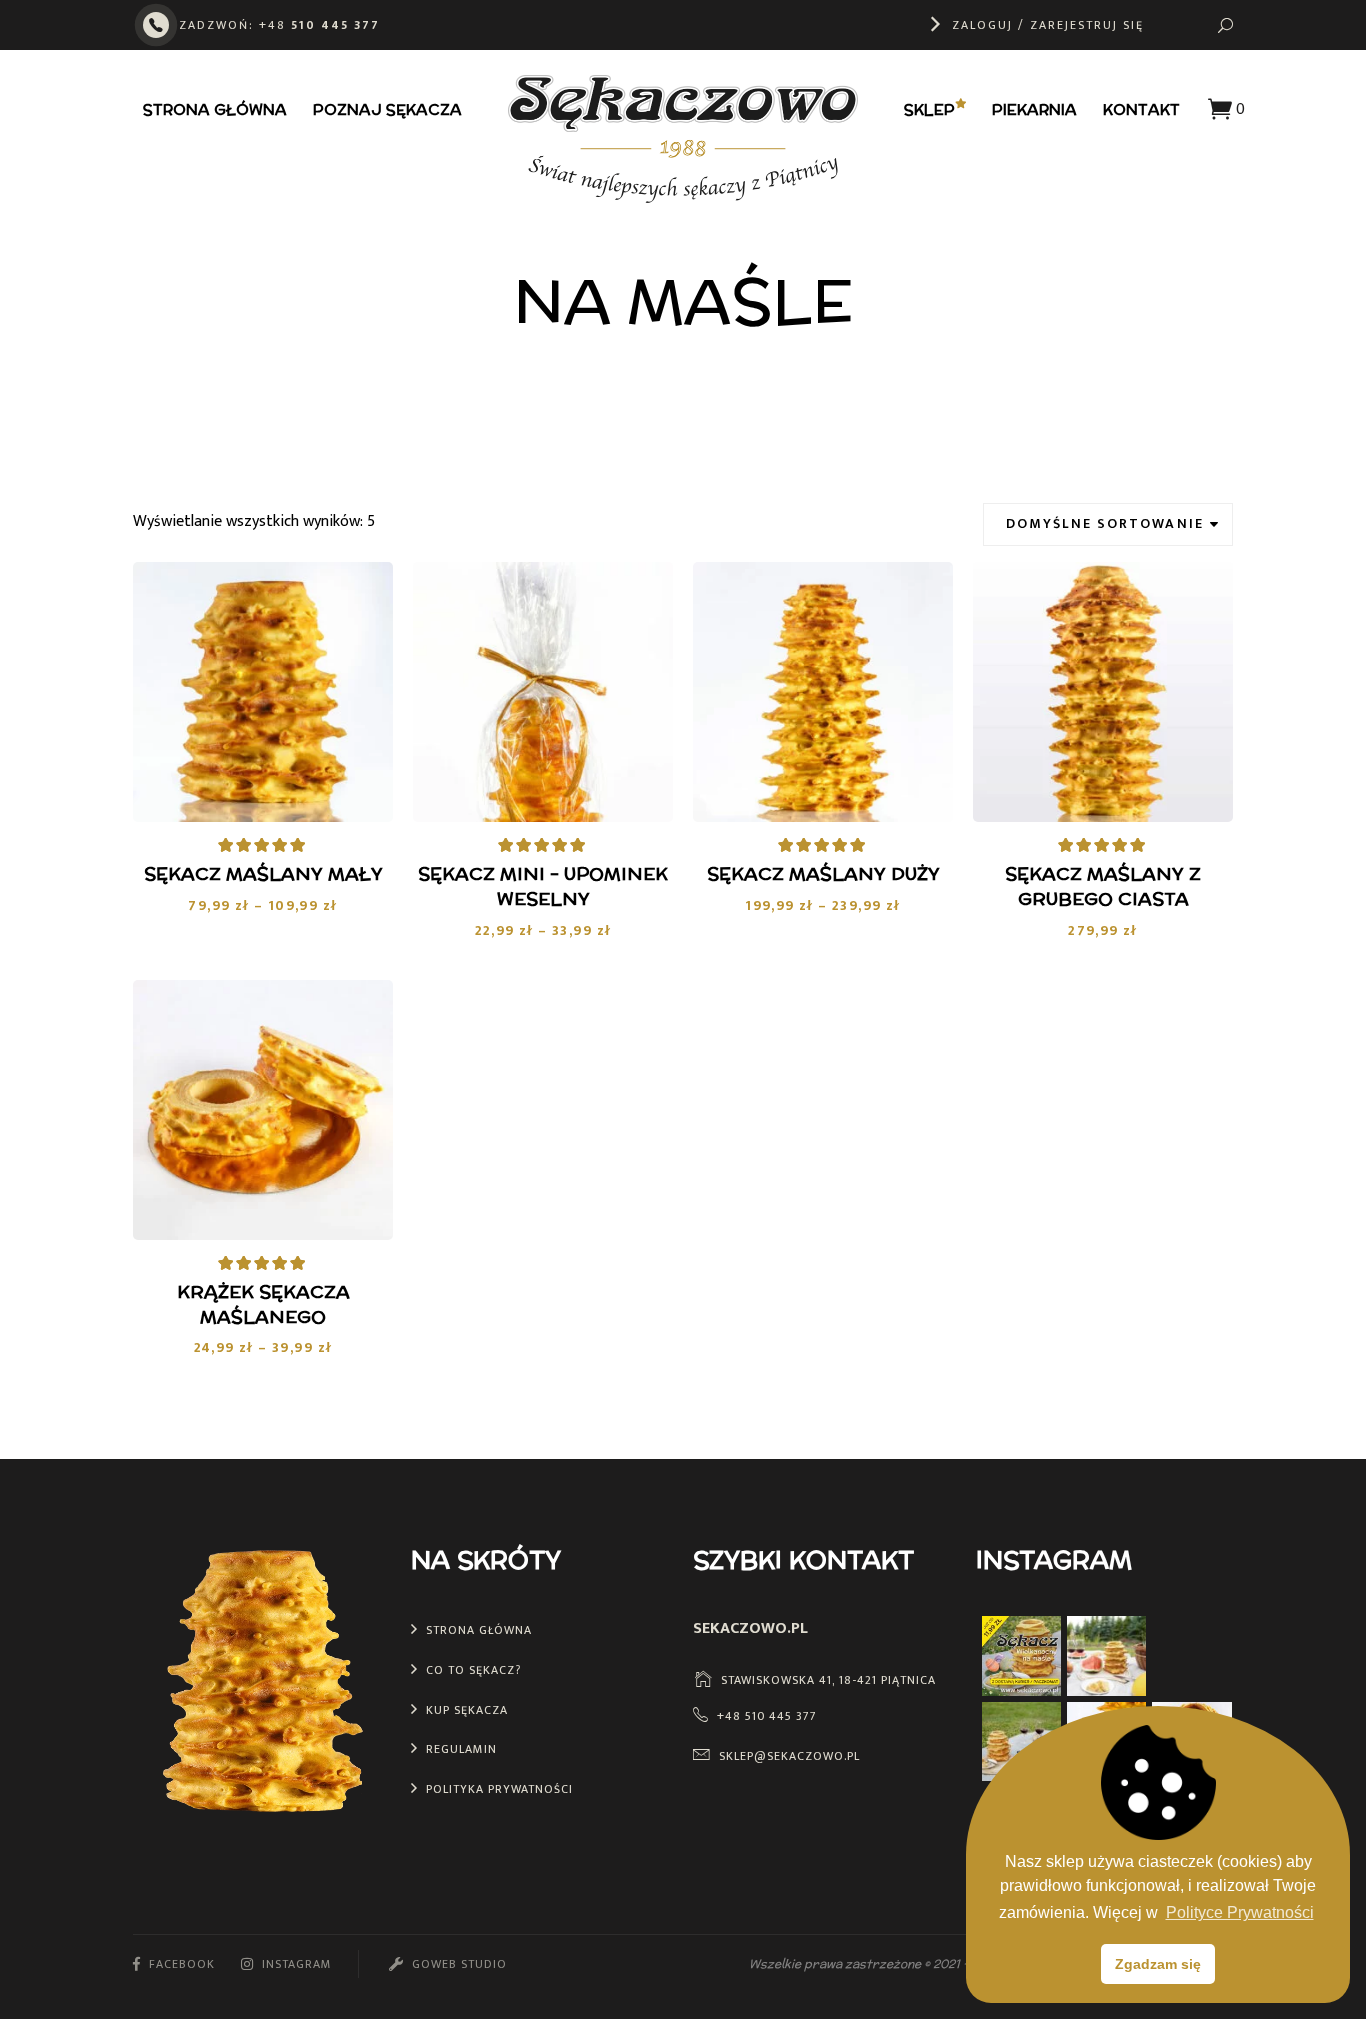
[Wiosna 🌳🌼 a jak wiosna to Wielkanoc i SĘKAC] (1021, 1741)
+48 (319, 25)
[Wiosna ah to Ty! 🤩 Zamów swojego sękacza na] (1106, 1655)
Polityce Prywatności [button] (1240, 1912)
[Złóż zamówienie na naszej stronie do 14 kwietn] (1021, 1655)
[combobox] (1108, 524)
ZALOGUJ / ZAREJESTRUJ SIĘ (1048, 25)
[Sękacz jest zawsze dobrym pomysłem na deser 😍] (1191, 1655)
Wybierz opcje (276, 784)
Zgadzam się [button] (1158, 1964)
